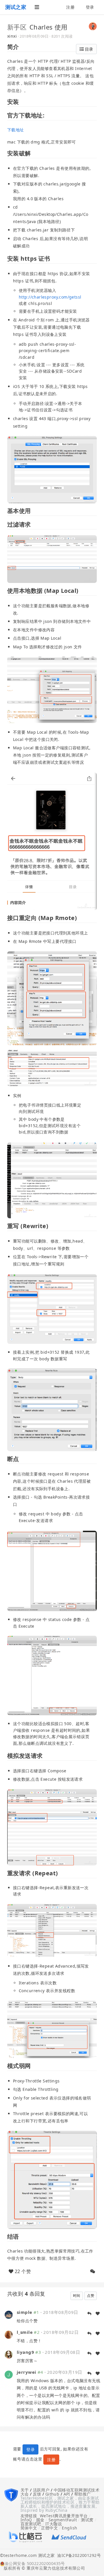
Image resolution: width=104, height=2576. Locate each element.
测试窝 (87, 2520)
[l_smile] (9, 2334)
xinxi (12, 36)
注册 (70, 7)
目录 (88, 49)
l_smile (25, 2332)
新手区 (17, 27)
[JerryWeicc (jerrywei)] (9, 2374)
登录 (90, 7)
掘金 (40, 2520)
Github (52, 2494)
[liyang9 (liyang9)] (9, 2354)
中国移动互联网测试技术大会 (60, 2492)
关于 (25, 2490)
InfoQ (26, 2520)
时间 (77, 2296)
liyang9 (25, 2352)
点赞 (91, 2296)
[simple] (9, 2314)
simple (25, 2312)
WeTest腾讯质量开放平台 (64, 2516)
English (69, 2528)
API (67, 2494)
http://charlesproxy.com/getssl (50, 297)
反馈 (37, 2494)
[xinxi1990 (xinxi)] (93, 26)
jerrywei (26, 2372)
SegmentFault (63, 2520)
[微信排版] (93, 2271)
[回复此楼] (89, 2314)
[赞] (98, 2314)
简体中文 (29, 2528)
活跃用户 (41, 2490)
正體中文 (49, 2528)
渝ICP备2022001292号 (78, 2556)
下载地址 (16, 130)
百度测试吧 (31, 2524)
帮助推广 (83, 2494)
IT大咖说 (54, 2524)
